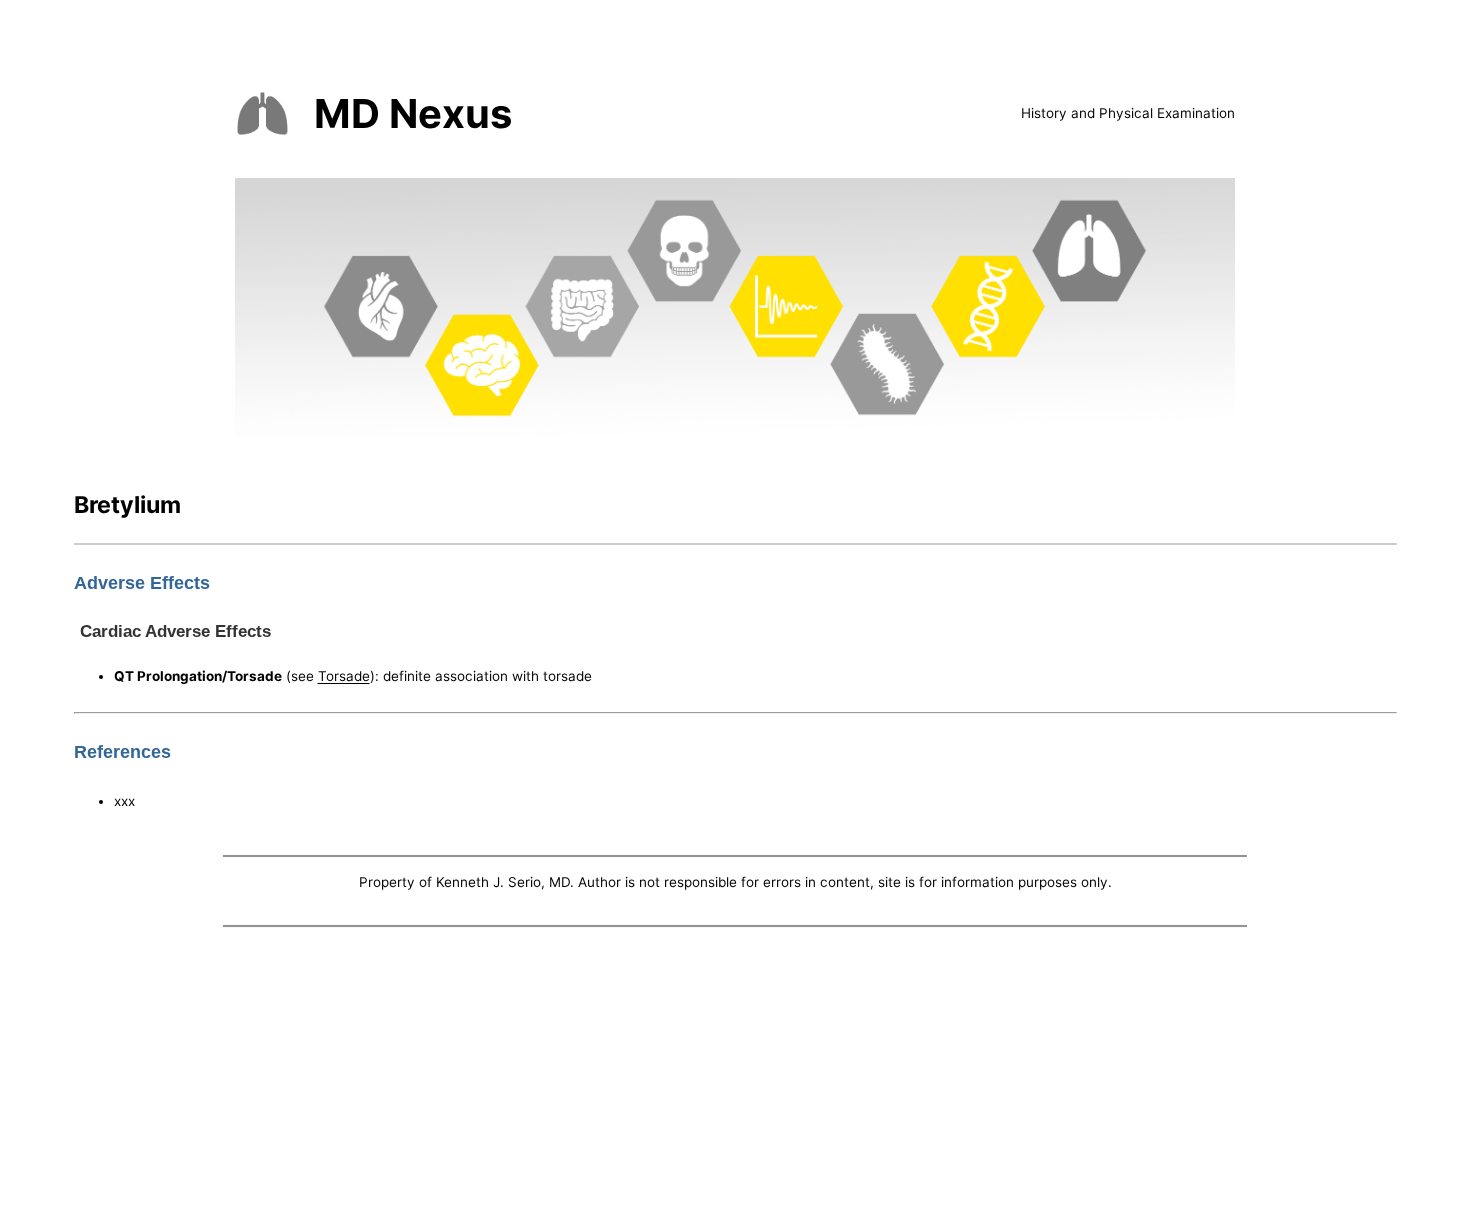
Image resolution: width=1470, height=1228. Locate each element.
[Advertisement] (735, 1082)
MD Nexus (413, 113)
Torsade (344, 676)
